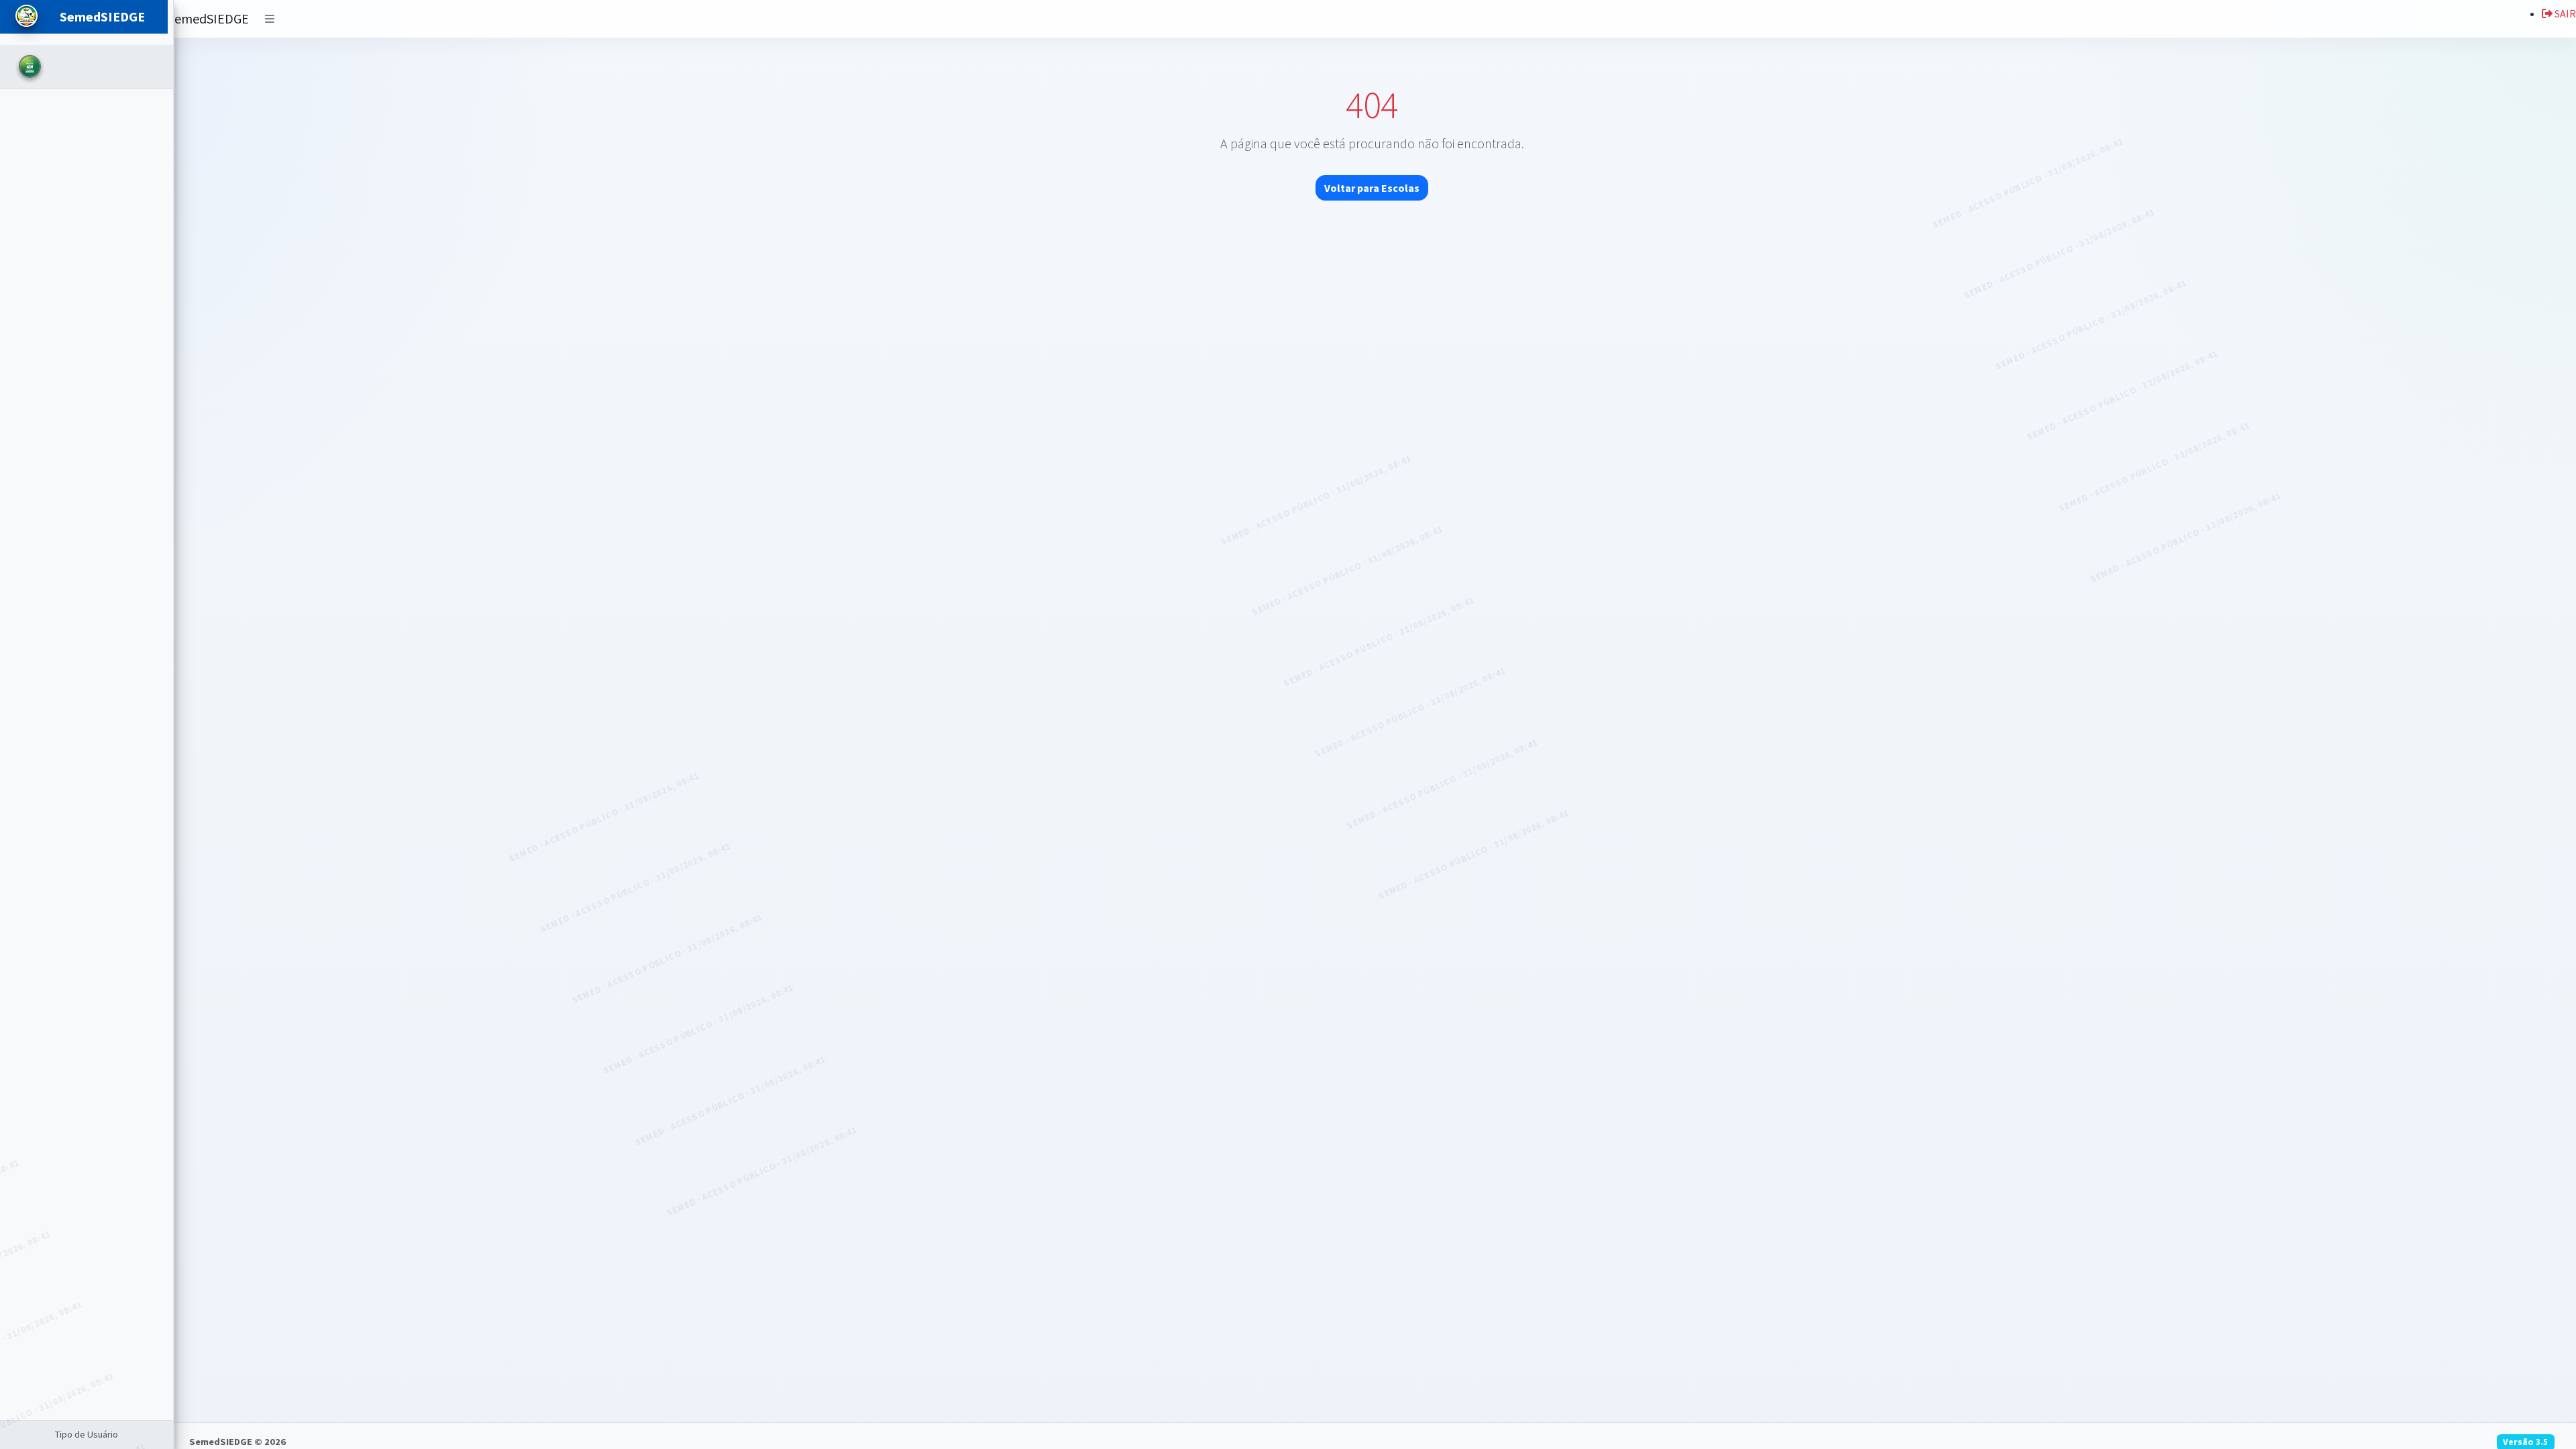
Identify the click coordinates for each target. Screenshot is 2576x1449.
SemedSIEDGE (208, 18)
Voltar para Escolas (1372, 188)
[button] (270, 19)
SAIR (2564, 13)
